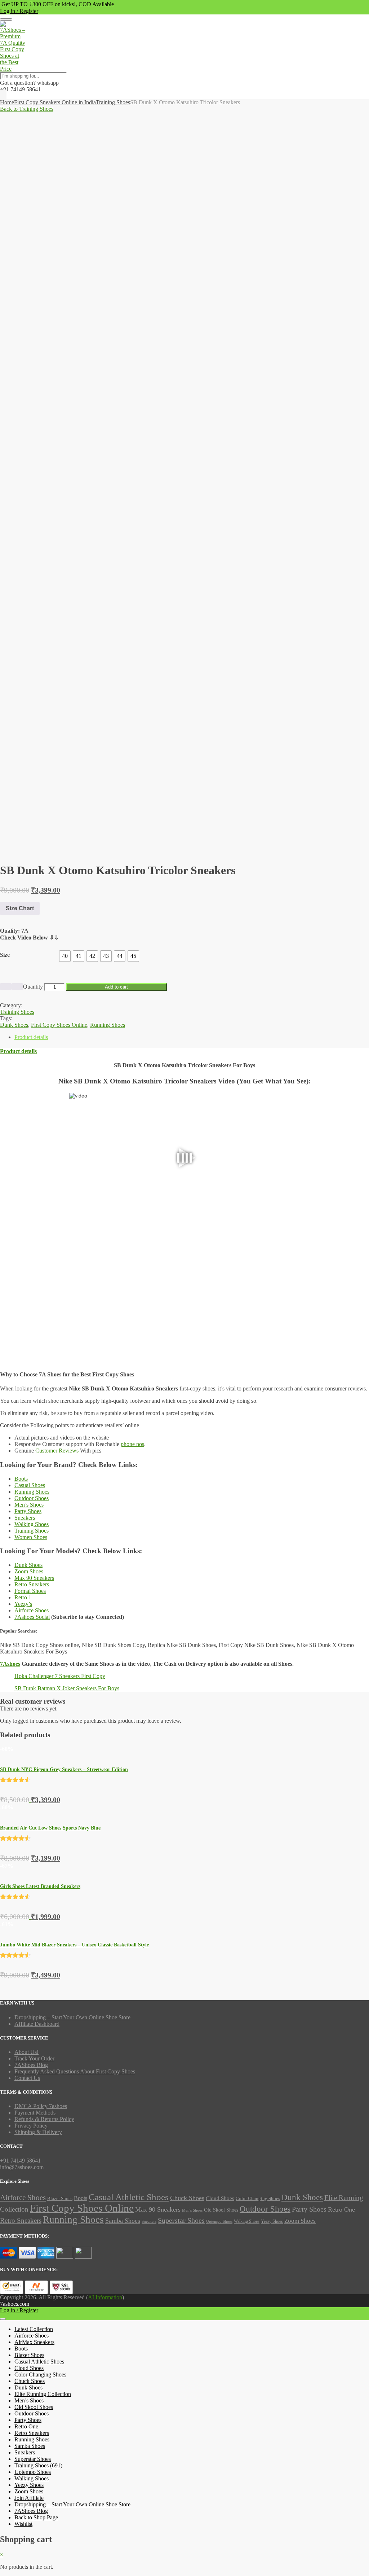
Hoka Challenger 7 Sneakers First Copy (60, 1676)
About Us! (26, 2052)
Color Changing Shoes (258, 2199)
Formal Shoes (30, 1591)
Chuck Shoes (187, 2198)
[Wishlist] (3, 96)
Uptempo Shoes (219, 2222)
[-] (6, 987)
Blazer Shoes (60, 2198)
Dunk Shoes (28, 1565)
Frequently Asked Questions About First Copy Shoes (75, 2071)
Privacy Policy (31, 2126)
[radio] (65, 956)
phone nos (132, 1444)
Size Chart (20, 908)
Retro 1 (23, 1597)
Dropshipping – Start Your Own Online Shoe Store (72, 2017)
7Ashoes (10, 1664)
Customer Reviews (57, 1451)
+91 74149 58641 (20, 89)
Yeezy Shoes (272, 2221)
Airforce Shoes (32, 1610)
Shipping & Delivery (38, 2132)
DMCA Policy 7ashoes (41, 2106)
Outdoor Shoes (32, 1498)
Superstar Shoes (181, 2220)
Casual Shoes (30, 1485)
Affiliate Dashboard (37, 2024)
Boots (21, 1479)
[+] (17, 987)
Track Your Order (34, 2058)
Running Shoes (32, 1492)
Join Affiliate (29, 2498)
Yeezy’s (23, 1604)
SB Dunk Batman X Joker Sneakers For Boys (67, 1688)
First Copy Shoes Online (82, 2208)
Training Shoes (113, 102)
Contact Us (27, 2078)
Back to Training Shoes (27, 109)
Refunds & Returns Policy (44, 2119)
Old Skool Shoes (221, 2210)
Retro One (341, 2209)
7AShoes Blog (31, 2065)
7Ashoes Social (32, 1617)
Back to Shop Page (36, 2517)
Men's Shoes (192, 2210)
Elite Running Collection (43, 2394)
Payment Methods (35, 2113)
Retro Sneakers (32, 1584)
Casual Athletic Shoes (129, 2197)
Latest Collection (34, 2329)
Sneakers (25, 1518)
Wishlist (23, 2524)
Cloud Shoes (220, 2198)
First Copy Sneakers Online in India (55, 102)
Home (7, 102)
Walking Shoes (32, 1524)
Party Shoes (28, 1511)
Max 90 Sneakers (34, 1578)
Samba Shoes (123, 2221)
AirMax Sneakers (34, 2342)
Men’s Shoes (29, 1505)
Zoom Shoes (29, 1571)
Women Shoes (31, 1537)
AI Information (105, 2297)
